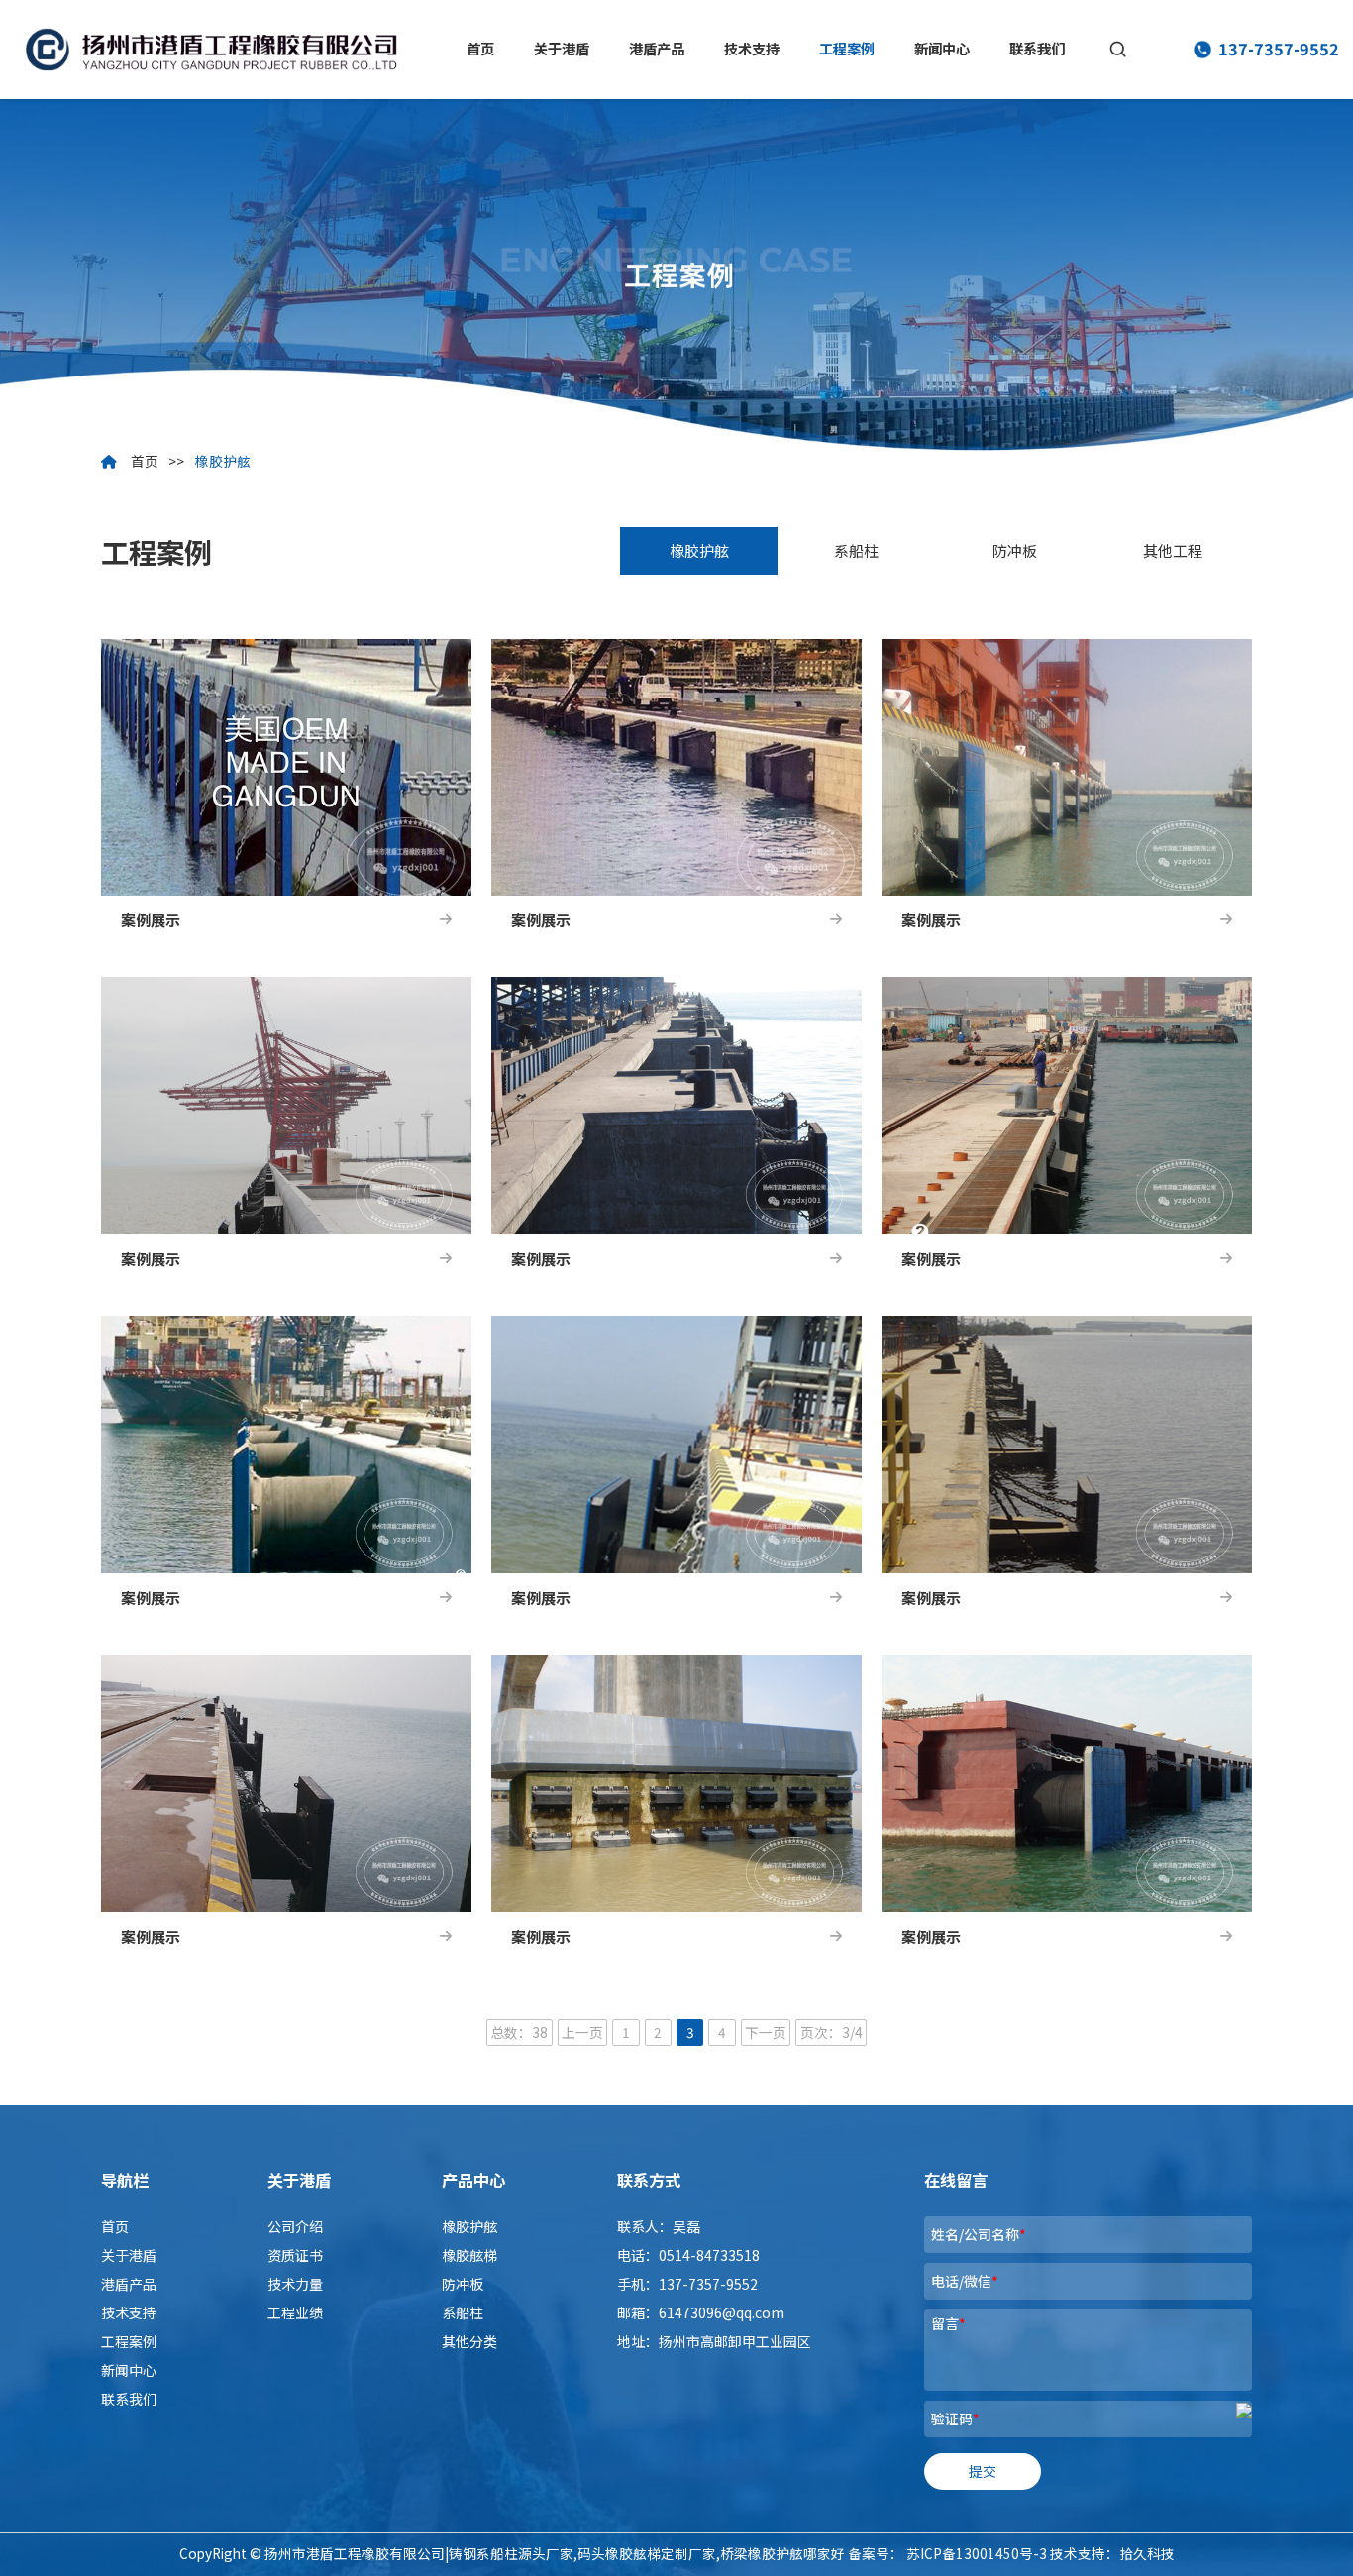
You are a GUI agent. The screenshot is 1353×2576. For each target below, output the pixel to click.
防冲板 (1015, 550)
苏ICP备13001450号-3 (977, 2553)
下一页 (766, 2032)
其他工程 (1173, 550)
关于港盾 (562, 49)
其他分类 (469, 2341)
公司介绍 (295, 2226)
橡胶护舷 (223, 461)
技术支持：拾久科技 (1112, 2553)
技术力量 (295, 2284)
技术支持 (752, 49)
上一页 (582, 2032)
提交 (983, 2471)
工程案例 (847, 49)
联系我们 (1037, 49)
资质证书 (295, 2255)
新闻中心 (942, 49)
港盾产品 (657, 49)
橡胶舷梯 (469, 2255)
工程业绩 (295, 2312)
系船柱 (856, 550)
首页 (480, 49)
